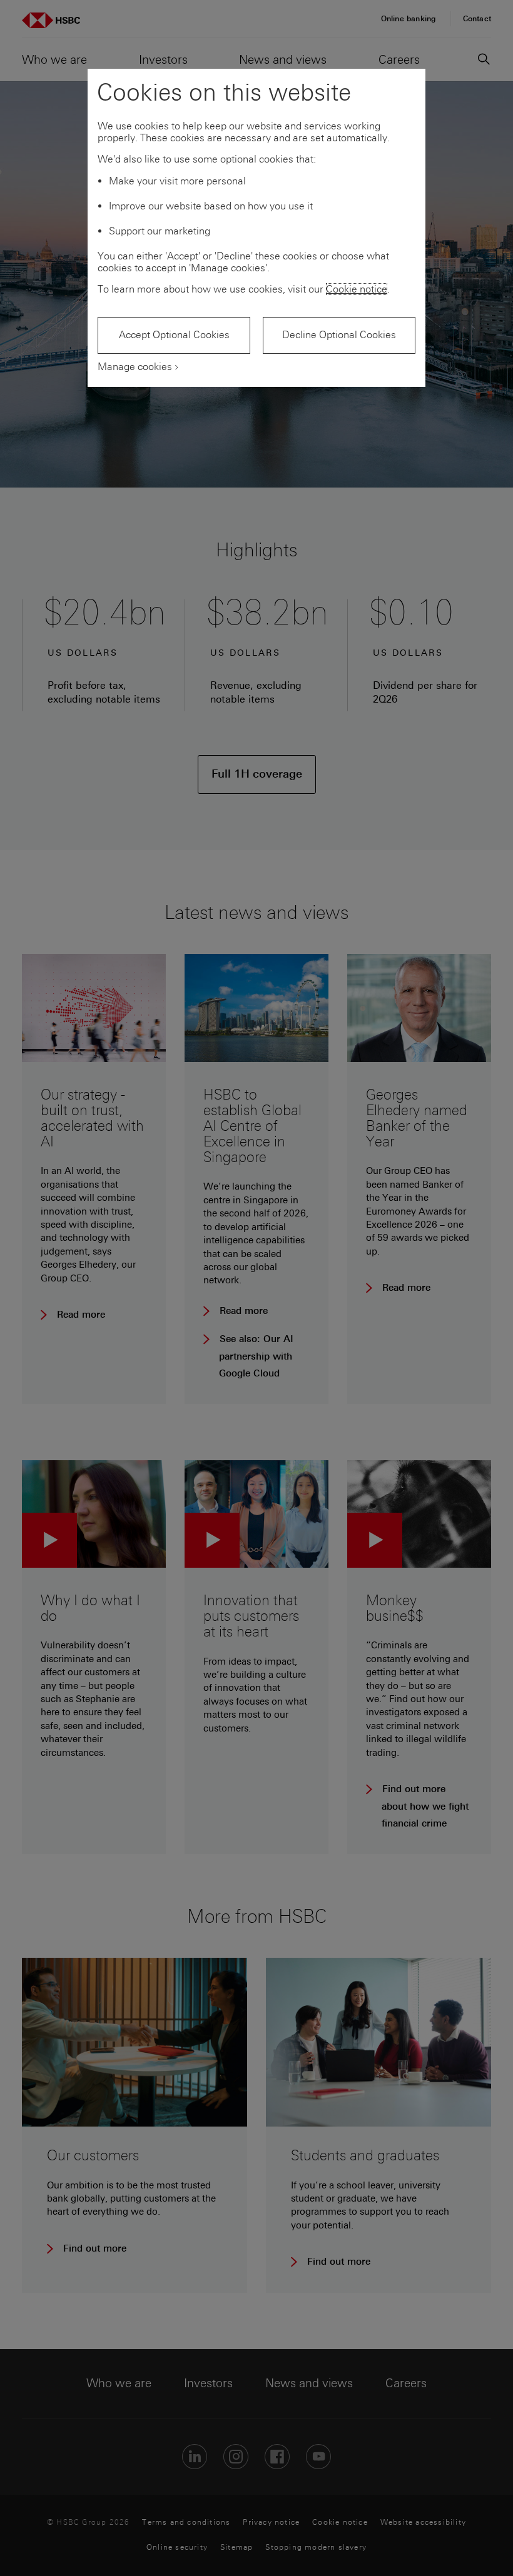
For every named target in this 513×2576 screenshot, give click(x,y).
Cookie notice (357, 289)
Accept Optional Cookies (174, 335)
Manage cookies (135, 367)
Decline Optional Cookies (339, 335)
